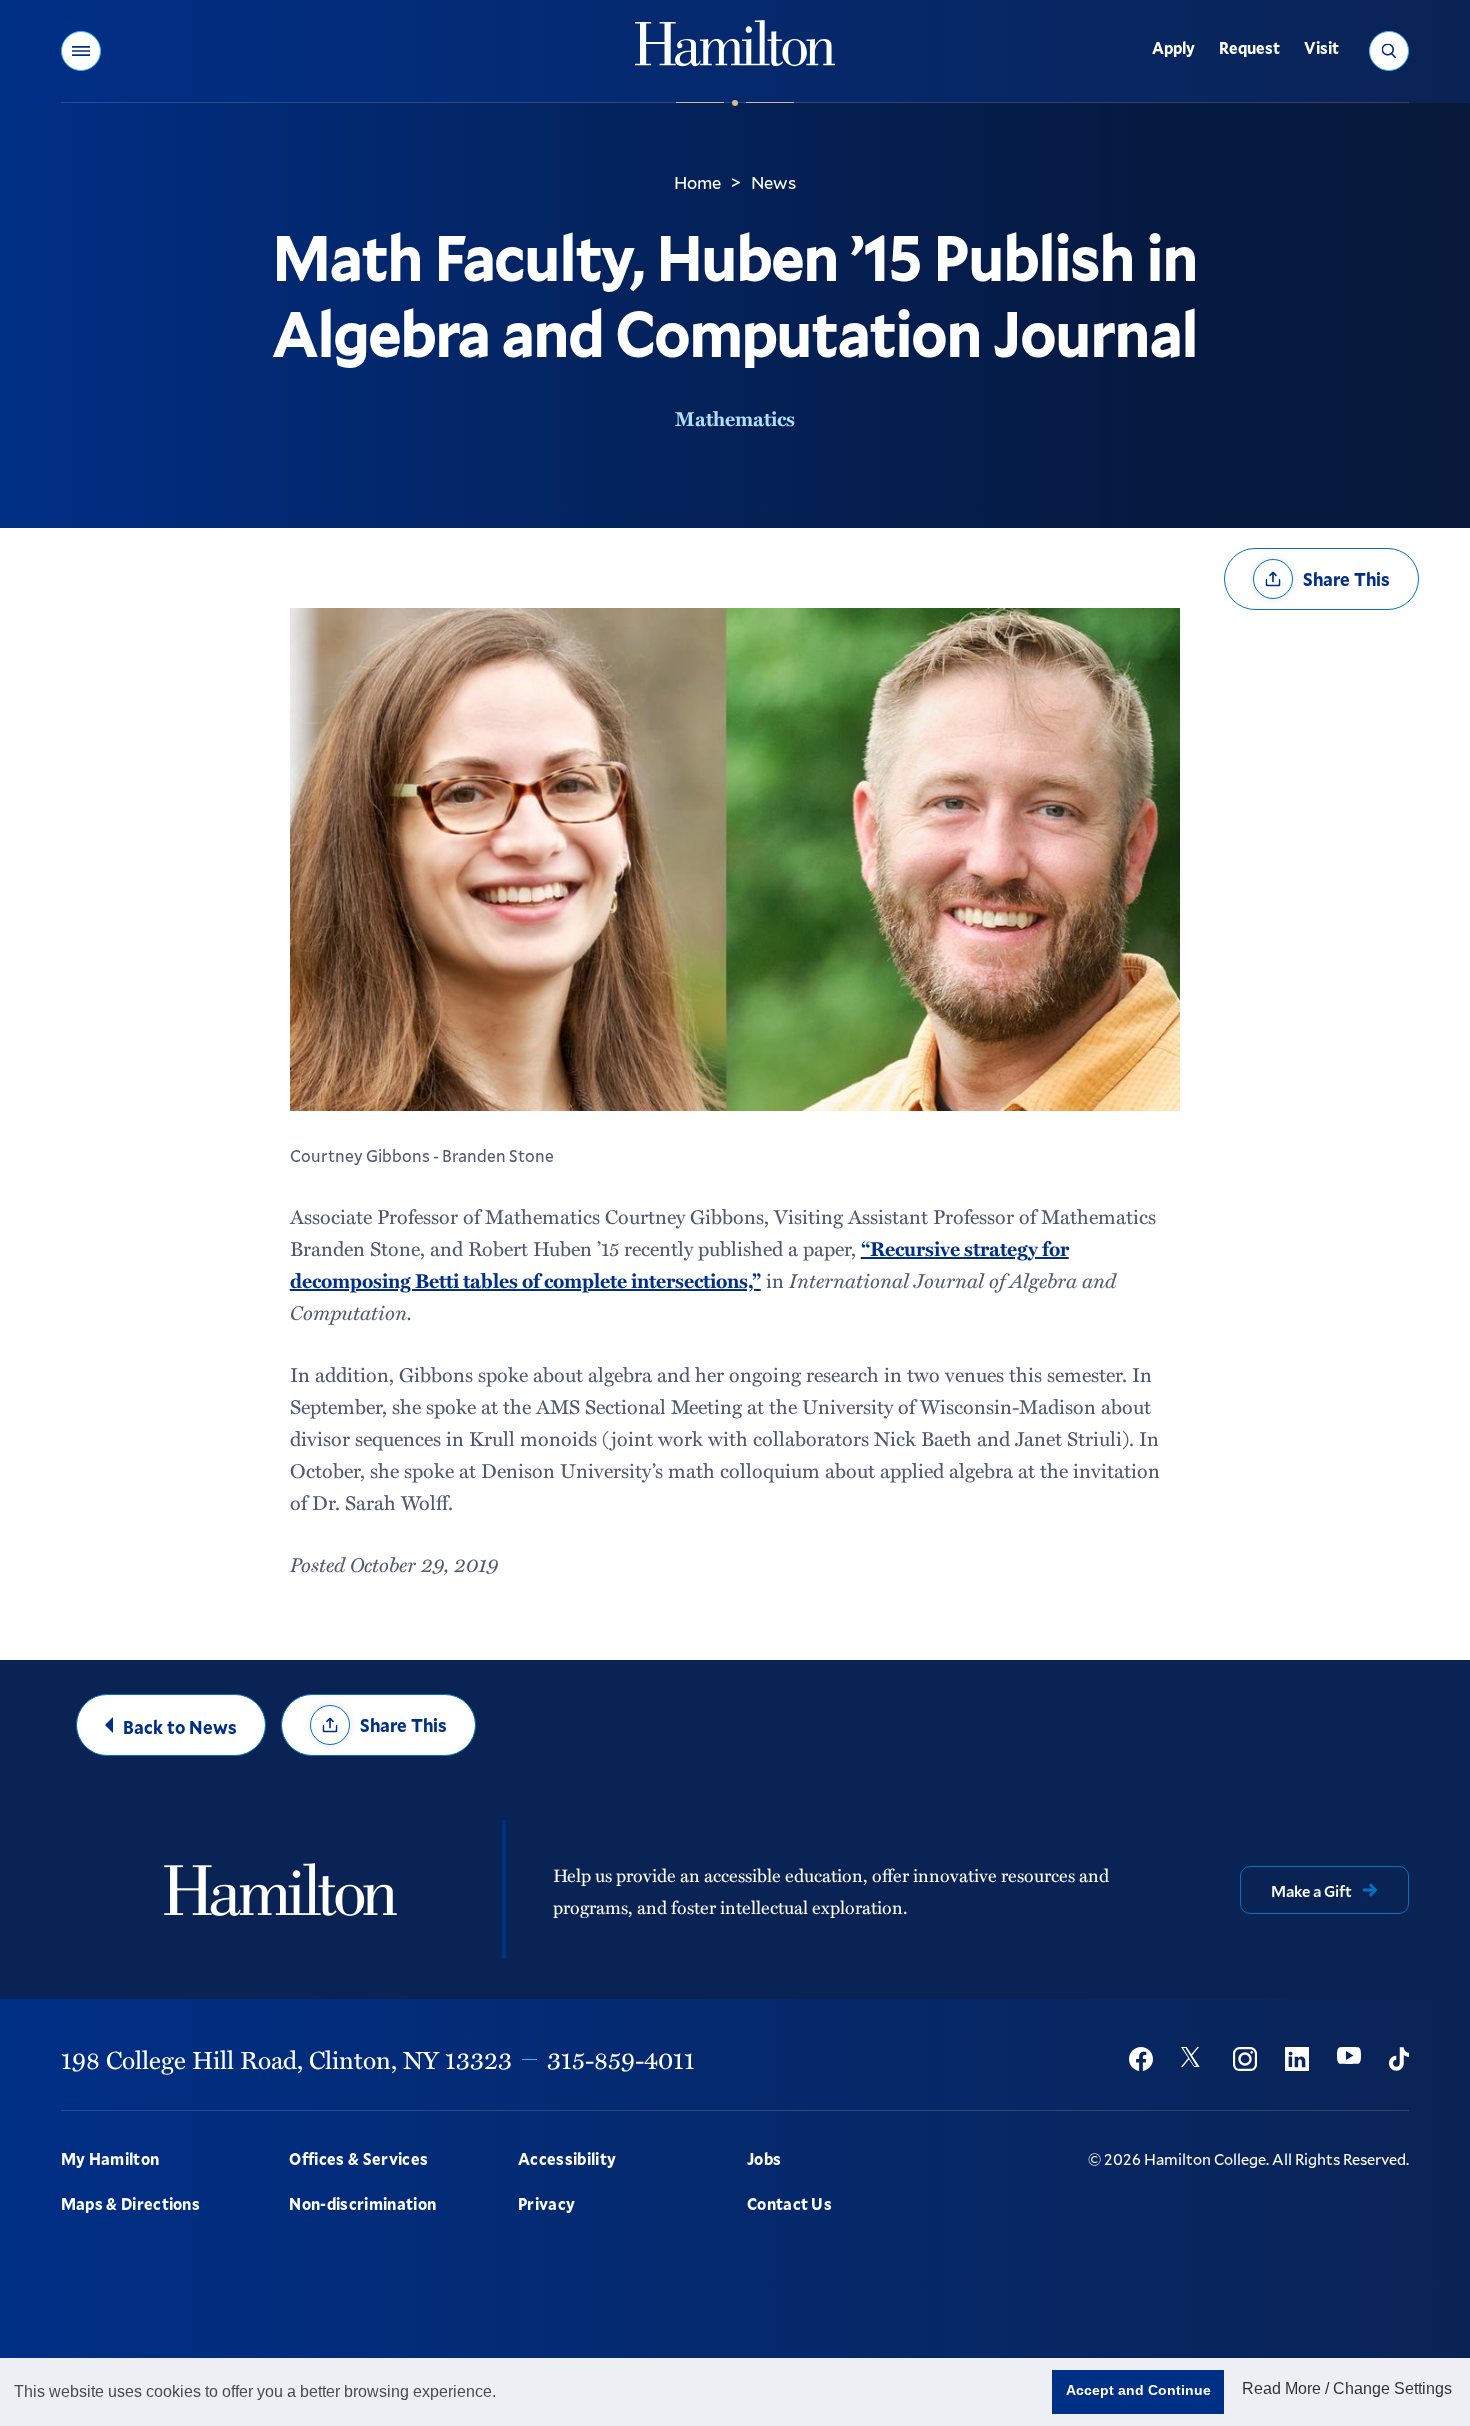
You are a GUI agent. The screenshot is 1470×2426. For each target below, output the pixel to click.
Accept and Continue (1138, 2390)
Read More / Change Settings (1347, 2388)
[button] (81, 51)
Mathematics (735, 418)
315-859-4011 (621, 2059)
